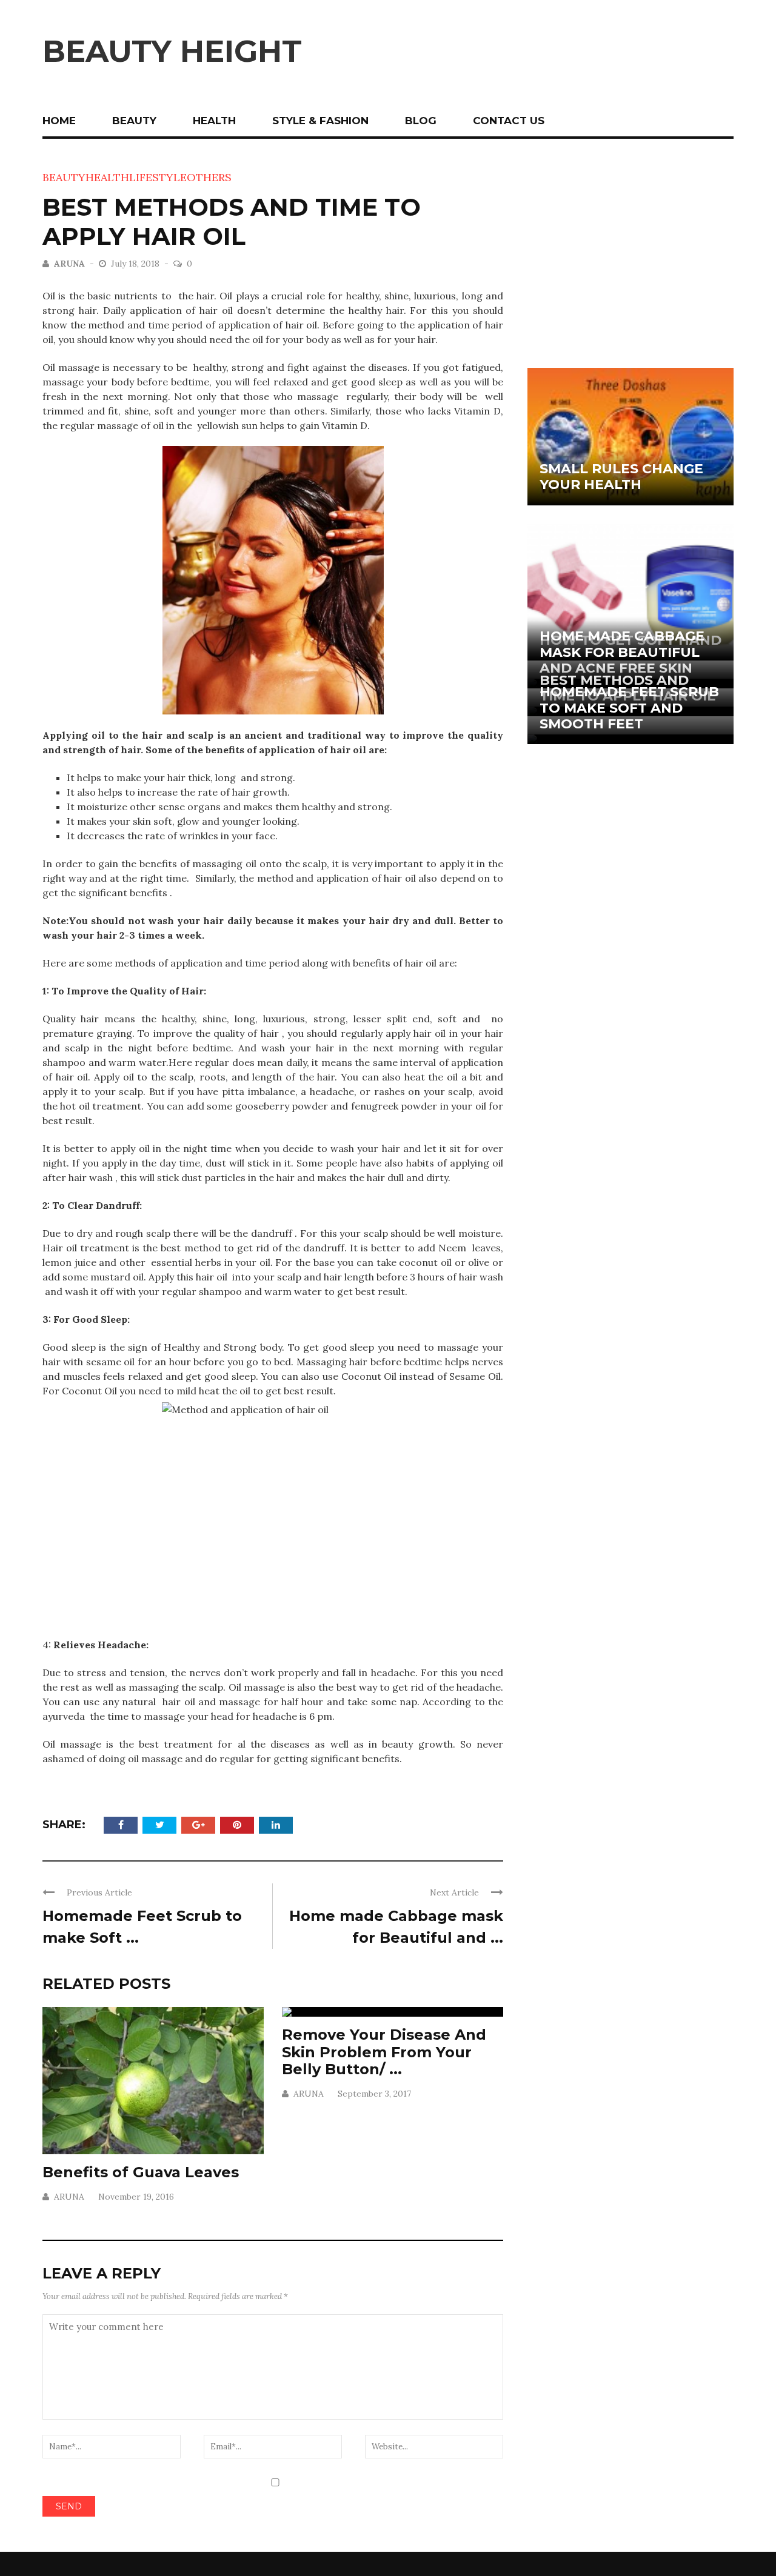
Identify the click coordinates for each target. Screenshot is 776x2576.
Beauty (134, 121)
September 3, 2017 (374, 2094)
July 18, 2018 (136, 264)
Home (59, 121)
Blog (421, 121)
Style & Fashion (320, 121)
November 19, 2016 (136, 2197)
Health (214, 121)
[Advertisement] (630, 254)
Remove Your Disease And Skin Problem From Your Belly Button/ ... (384, 2052)
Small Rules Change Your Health (621, 477)
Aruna (69, 264)
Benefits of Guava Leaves (141, 2172)
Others (209, 177)
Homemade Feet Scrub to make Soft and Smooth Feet (629, 708)
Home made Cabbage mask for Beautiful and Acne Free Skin (622, 652)
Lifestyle (158, 177)
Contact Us (509, 121)
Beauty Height (172, 51)
